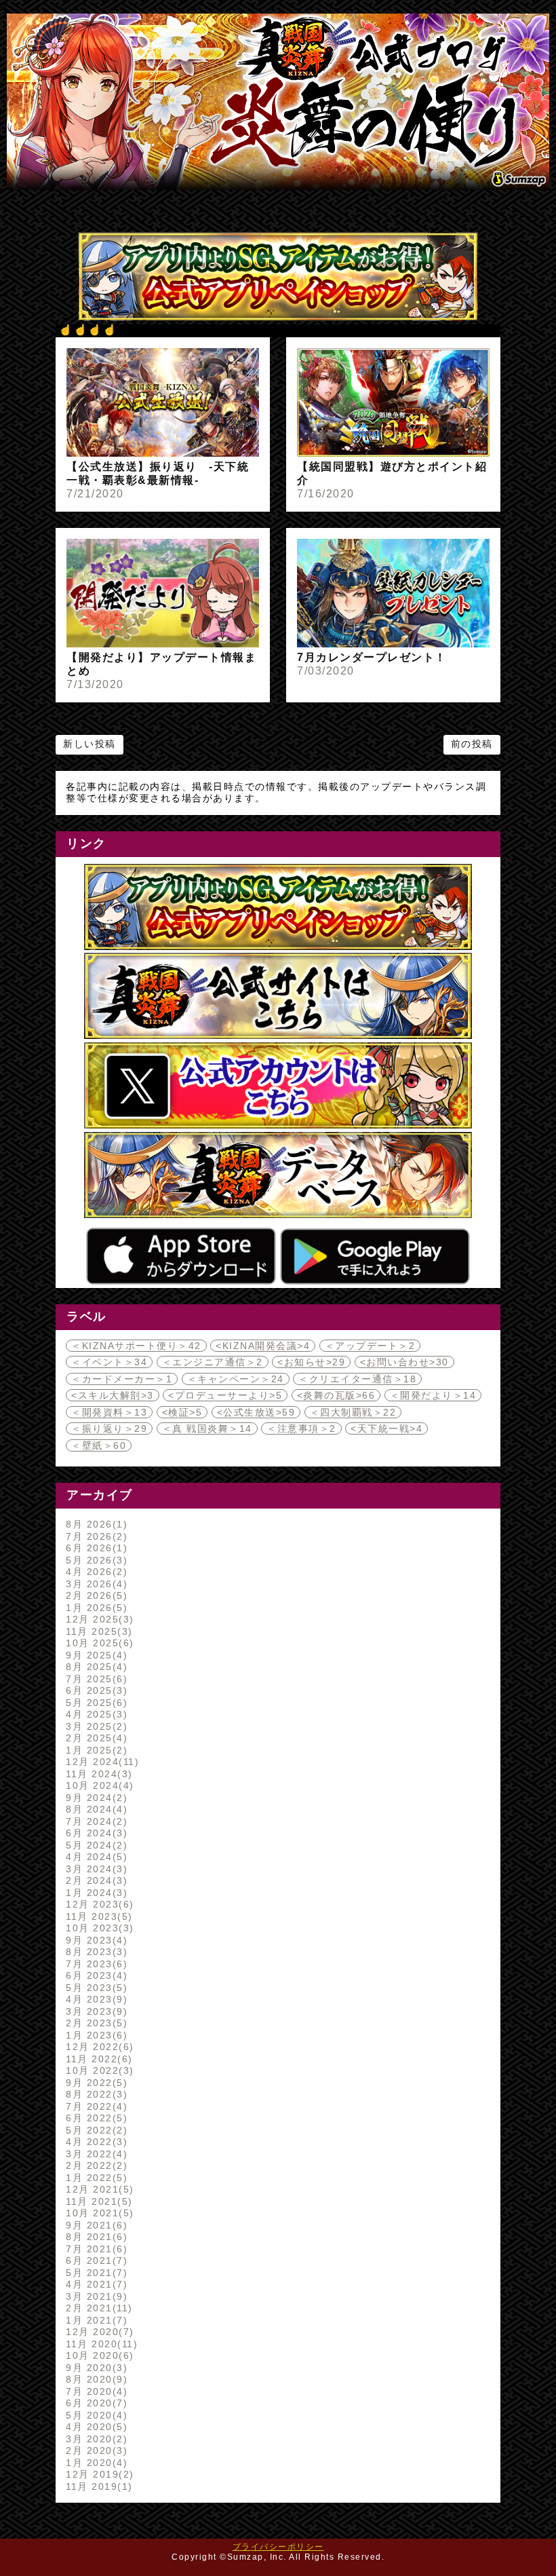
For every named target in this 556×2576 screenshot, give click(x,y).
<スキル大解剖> (113, 1395)
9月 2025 (95, 1655)
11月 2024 (97, 1774)
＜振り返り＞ (109, 1428)
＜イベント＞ (109, 1362)
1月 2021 (95, 2320)
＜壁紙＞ (99, 1445)
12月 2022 (98, 2047)
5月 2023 (95, 1988)
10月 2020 (98, 2355)
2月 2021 (97, 2308)
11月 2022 (97, 2059)
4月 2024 (95, 1857)
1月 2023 (95, 2035)
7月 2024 (95, 1821)
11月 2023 (97, 1916)
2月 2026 (95, 1595)
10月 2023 (98, 1928)
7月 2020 (95, 2391)
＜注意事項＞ (301, 1428)
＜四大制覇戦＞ (353, 1412)
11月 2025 (97, 1631)
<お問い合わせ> (404, 1362)
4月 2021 (95, 2284)
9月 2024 (95, 1798)
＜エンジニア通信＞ (213, 1362)
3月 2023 (95, 2011)
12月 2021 (98, 2189)
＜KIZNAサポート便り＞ (136, 1346)
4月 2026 (95, 1572)
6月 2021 (95, 2260)
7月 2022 (95, 2106)
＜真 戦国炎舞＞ (207, 1428)
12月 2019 (98, 2474)
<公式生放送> (256, 1412)
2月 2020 (95, 2450)
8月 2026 (95, 1524)
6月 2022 (95, 2118)
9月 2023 (95, 1940)
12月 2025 (98, 1619)
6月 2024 (95, 1833)
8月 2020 (95, 2379)
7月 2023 (95, 1964)
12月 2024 (100, 1762)
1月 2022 (95, 2178)
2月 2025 (95, 1738)
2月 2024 (95, 1880)
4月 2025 (95, 1714)
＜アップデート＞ (370, 1346)
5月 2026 (95, 1560)
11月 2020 (100, 2344)
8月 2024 (95, 1809)
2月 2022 (95, 2165)
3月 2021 (95, 2296)
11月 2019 (97, 2486)
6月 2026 (95, 1548)
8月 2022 (95, 2094)
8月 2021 (95, 2237)
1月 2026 (95, 1608)
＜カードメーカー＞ (122, 1379)
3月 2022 (95, 2154)
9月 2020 (95, 2368)
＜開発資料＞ (109, 1412)
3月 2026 (95, 1584)
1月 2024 (95, 1893)
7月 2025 (95, 1679)
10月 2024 (98, 1785)
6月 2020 (95, 2403)
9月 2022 (95, 2083)
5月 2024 (95, 1845)
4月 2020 (95, 2427)
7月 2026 (95, 1536)
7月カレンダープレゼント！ (372, 657)
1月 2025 (95, 1750)
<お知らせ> (311, 1362)
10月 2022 (98, 2070)
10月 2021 (98, 2213)
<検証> (182, 1412)
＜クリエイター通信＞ (357, 1379)
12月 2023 (98, 1904)
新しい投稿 (90, 744)
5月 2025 (95, 1703)
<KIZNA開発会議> (263, 1346)
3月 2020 (95, 2439)
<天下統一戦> (386, 1428)
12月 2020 (98, 2332)
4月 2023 (95, 1999)
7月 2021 (95, 2249)
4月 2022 (95, 2142)
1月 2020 (95, 2463)
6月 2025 (95, 1690)
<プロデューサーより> (225, 1395)
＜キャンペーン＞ (236, 1379)
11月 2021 (97, 2201)
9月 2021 (95, 2225)
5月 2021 (95, 2273)
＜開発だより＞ (433, 1395)
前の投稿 (472, 744)
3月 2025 (95, 1726)
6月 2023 (95, 1975)
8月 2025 (95, 1667)
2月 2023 (95, 2023)
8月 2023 (95, 1952)
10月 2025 (98, 1643)
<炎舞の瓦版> (336, 1395)
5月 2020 (95, 2415)
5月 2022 (95, 2130)
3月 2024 (95, 1869)
